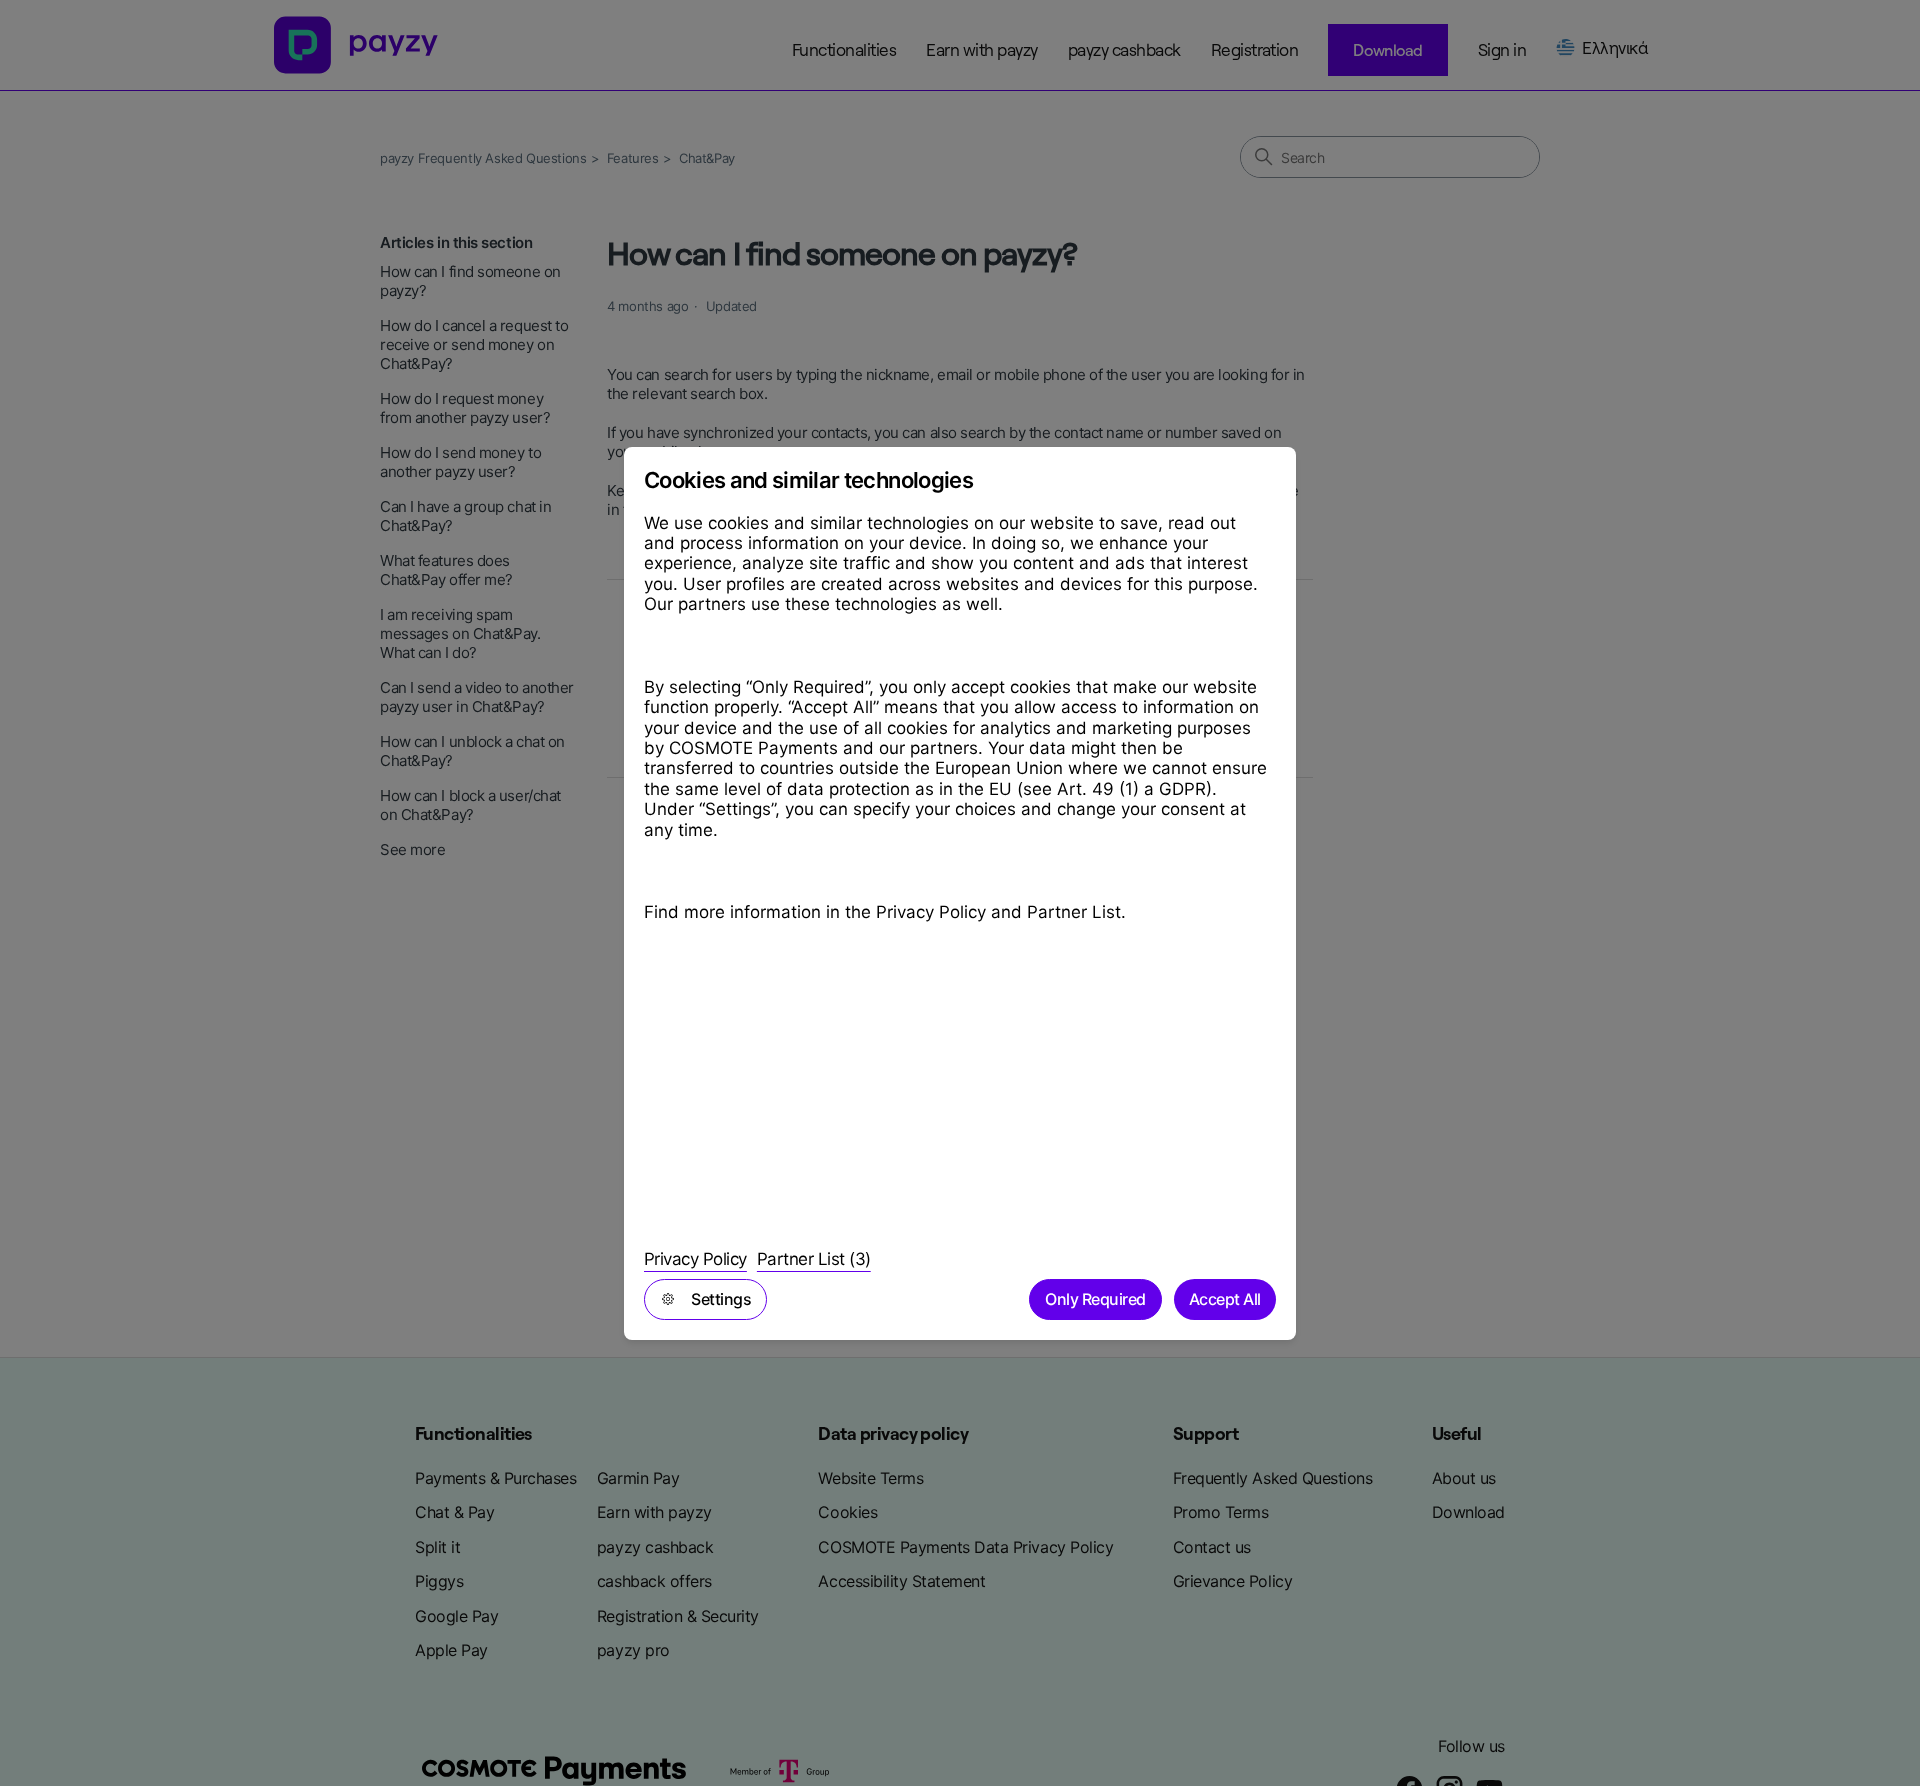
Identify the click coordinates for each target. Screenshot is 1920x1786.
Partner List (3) (814, 1259)
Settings (721, 1299)
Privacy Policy (695, 1259)
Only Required (1095, 1299)
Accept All (1225, 1299)
